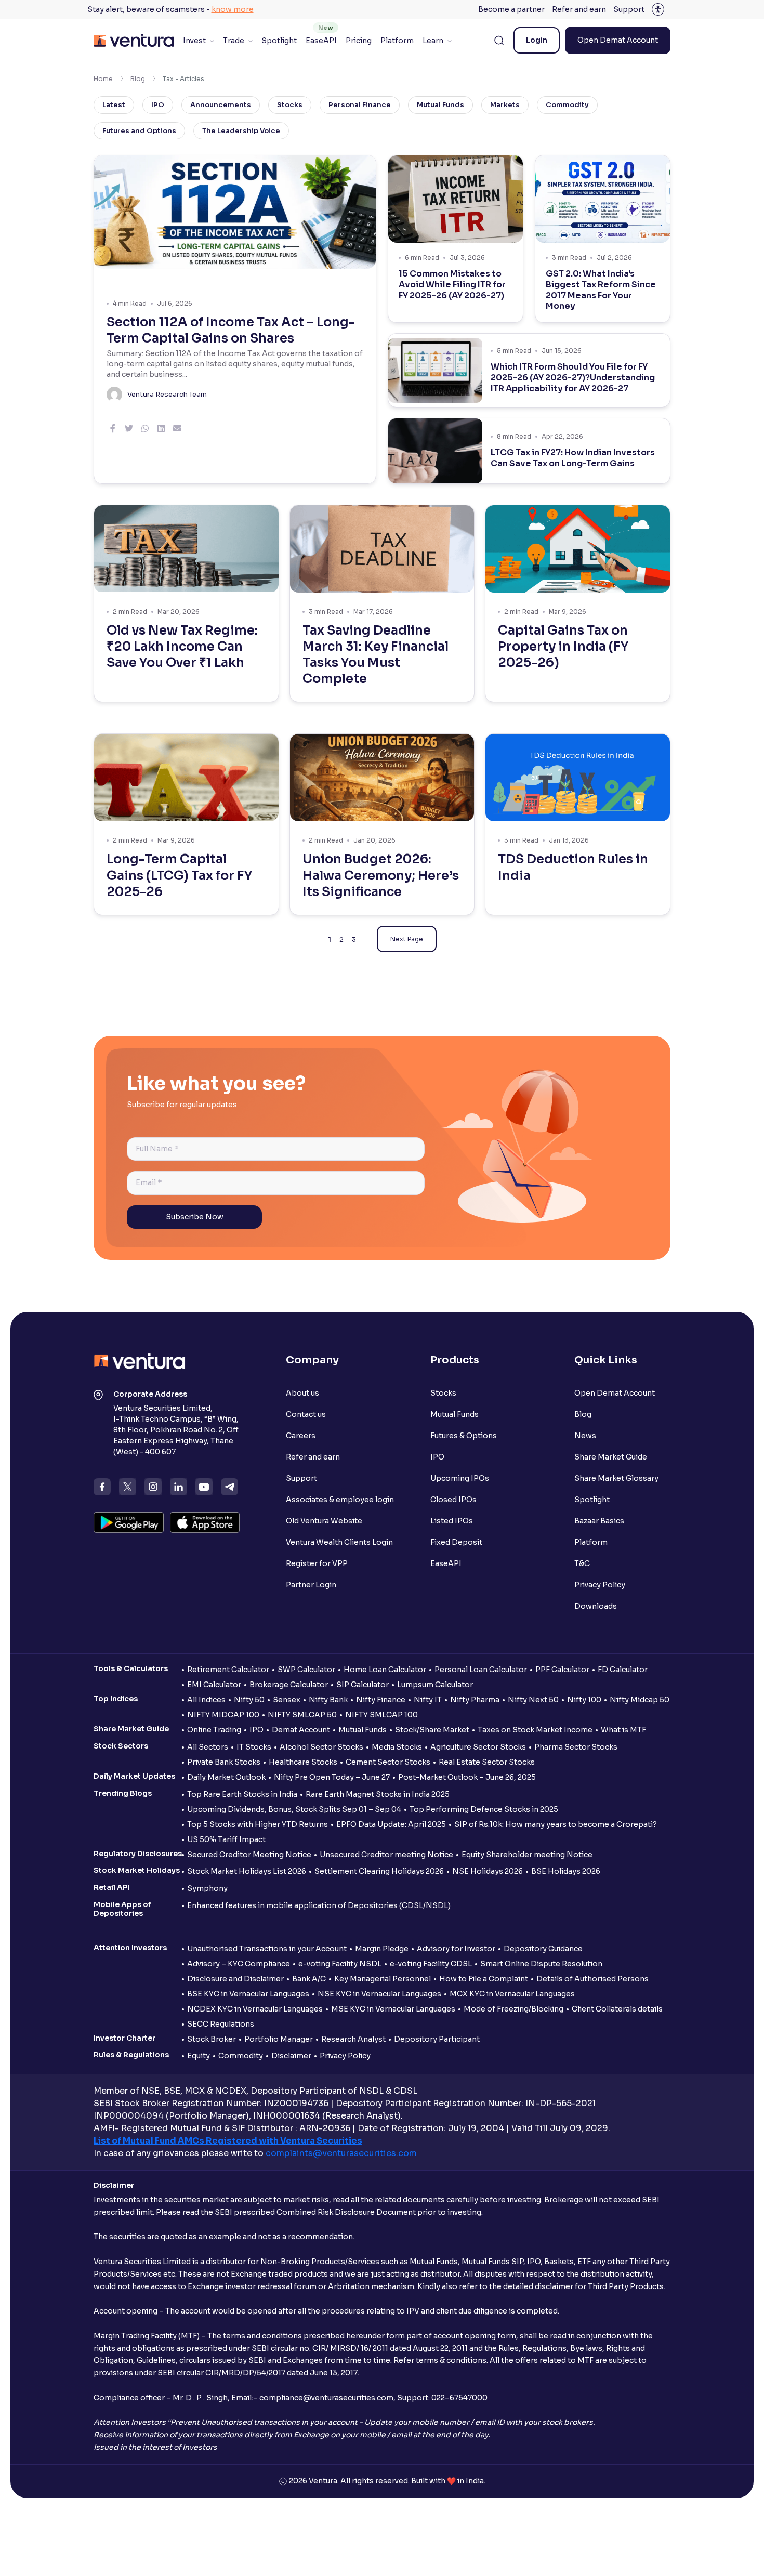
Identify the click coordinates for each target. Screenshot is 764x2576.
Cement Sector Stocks (388, 1762)
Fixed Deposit (456, 1542)
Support (629, 9)
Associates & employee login (340, 1500)
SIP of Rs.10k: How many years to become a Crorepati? (556, 1824)
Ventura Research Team (167, 394)
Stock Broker (212, 2039)
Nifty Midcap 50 (640, 1700)
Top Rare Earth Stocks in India (242, 1794)
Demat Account (301, 1730)
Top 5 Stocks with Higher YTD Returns (258, 1824)
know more (233, 9)
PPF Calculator (562, 1670)
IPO (158, 105)
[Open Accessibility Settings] (658, 9)
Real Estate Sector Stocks (487, 1762)
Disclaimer (291, 2056)
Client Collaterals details (617, 2009)
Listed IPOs (452, 1521)
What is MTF (623, 1730)
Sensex (287, 1700)
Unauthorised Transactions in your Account (267, 1949)
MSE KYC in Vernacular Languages (393, 2009)
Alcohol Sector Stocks (321, 1747)
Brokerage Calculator (289, 1685)
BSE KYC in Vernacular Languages (248, 1994)
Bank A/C (309, 1979)
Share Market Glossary (616, 1478)
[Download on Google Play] (129, 1522)
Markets (505, 105)
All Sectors (208, 1747)
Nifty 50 (249, 1700)
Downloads (596, 1606)
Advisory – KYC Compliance (239, 1964)
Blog (138, 79)
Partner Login (311, 1585)
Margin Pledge (382, 1949)
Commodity (567, 105)
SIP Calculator (363, 1685)
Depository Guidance (543, 1949)
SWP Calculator (306, 1670)
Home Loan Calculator (385, 1670)
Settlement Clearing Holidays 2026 (379, 1871)
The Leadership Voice (241, 131)
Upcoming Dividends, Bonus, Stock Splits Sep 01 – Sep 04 (294, 1809)
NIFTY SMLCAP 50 (302, 1715)
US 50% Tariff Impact (226, 1839)
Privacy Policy (600, 1585)
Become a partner (511, 9)
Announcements (221, 105)
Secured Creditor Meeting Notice (249, 1855)
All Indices (206, 1700)
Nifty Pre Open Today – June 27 (332, 1777)
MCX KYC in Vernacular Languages (512, 1994)
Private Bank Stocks (224, 1762)
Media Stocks (397, 1747)
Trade (234, 41)
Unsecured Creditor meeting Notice (386, 1855)
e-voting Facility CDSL (431, 1964)
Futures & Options (464, 1436)
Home (103, 79)
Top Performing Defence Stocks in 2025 (484, 1809)
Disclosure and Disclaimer (235, 1979)
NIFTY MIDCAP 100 (223, 1715)
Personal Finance (360, 105)
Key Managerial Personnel (383, 1979)
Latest (114, 105)
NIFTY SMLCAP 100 (381, 1715)
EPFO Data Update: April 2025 (391, 1824)
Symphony (207, 1888)
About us (302, 1393)
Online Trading (214, 1730)
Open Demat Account (618, 40)
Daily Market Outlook (226, 1777)
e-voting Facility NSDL (340, 1964)
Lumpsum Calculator (435, 1685)
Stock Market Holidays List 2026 (247, 1871)
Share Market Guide (611, 1457)
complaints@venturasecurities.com (341, 2153)
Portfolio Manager (279, 2039)
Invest (194, 41)
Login (537, 40)
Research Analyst (353, 2039)
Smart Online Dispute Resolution (541, 1964)
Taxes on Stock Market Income (535, 1730)
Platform (397, 41)
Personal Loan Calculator (481, 1670)
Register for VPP (317, 1563)
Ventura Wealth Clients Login (339, 1542)
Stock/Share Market (432, 1730)
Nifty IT (428, 1700)
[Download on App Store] (205, 1522)
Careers (301, 1436)
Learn (433, 41)
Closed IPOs (453, 1500)
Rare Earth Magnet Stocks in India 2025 (378, 1794)
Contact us (306, 1414)
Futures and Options (139, 131)
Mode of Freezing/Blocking (513, 2009)
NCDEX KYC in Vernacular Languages (255, 2009)
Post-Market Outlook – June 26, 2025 (467, 1777)
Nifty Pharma (475, 1700)
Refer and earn (579, 9)
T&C (582, 1563)
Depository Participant (437, 2039)
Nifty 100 (584, 1700)
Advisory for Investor (456, 1949)
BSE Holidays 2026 (566, 1871)
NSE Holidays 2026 (488, 1871)
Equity (199, 2056)
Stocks (290, 105)
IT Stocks (254, 1747)
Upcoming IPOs (460, 1478)
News (585, 1436)
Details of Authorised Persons (592, 1979)
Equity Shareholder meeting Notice (527, 1855)
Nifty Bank (328, 1700)
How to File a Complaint (484, 1979)
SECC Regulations (221, 2024)
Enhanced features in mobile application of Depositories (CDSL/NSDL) (319, 1905)
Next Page (407, 939)
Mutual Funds (440, 105)
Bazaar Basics (599, 1521)
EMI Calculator (214, 1685)
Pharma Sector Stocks (576, 1747)
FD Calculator (623, 1670)
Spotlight (279, 41)
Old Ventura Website (324, 1521)
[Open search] (499, 41)
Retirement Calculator (228, 1670)
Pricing (359, 41)
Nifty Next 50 (533, 1700)
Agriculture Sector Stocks (478, 1747)
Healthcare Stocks (303, 1762)
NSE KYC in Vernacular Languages (379, 1994)
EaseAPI (321, 41)
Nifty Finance (381, 1700)
